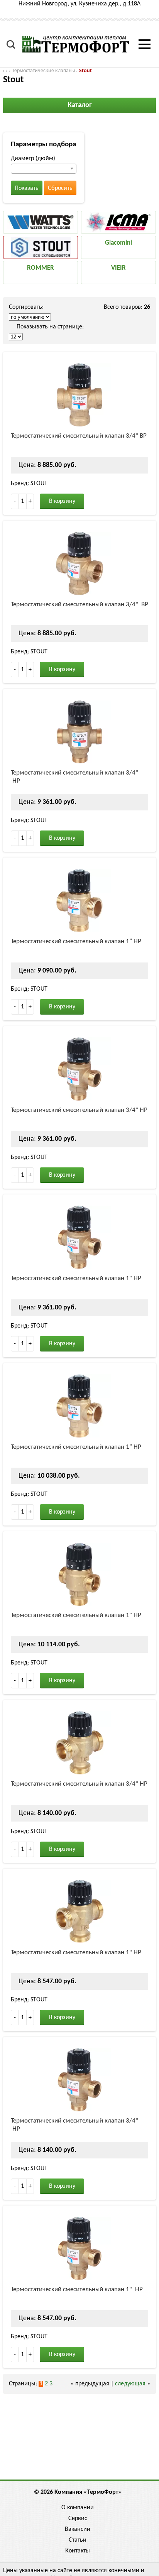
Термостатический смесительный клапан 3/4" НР (74, 777)
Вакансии (78, 2529)
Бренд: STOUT (29, 484)
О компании (78, 2508)
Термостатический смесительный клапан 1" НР (76, 1278)
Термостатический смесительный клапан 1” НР (76, 941)
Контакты (78, 2551)
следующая (130, 2384)
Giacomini (118, 243)
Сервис (78, 2518)
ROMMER (41, 268)
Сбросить (60, 188)
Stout (85, 71)
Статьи (78, 2540)
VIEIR (118, 268)
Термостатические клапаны (43, 71)
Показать (27, 188)
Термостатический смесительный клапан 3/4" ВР (79, 436)
